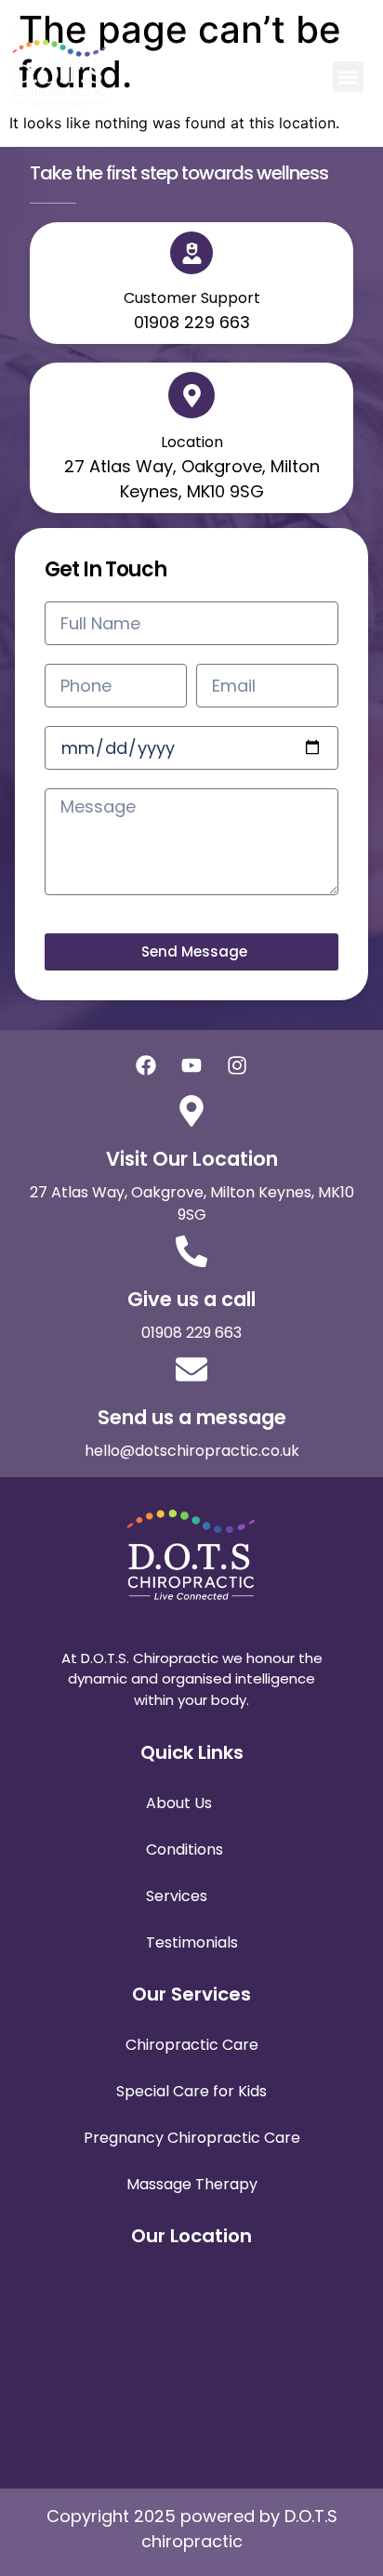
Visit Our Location (192, 1159)
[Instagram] (237, 1065)
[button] (348, 77)
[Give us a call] (191, 1251)
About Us (179, 1803)
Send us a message (192, 1417)
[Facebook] (146, 1065)
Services (177, 1896)
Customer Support (192, 298)
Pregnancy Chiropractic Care (192, 2138)
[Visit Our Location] (191, 1111)
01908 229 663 (191, 1333)
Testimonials (192, 1942)
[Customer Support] (191, 253)
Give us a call (191, 1299)
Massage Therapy (192, 2184)
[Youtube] (191, 1065)
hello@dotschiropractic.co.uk (192, 1451)
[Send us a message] (191, 1369)
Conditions (185, 1849)
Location (192, 442)
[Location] (191, 395)
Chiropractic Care (192, 2045)
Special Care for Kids (191, 2091)
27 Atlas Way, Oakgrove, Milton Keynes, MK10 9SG (192, 1203)
